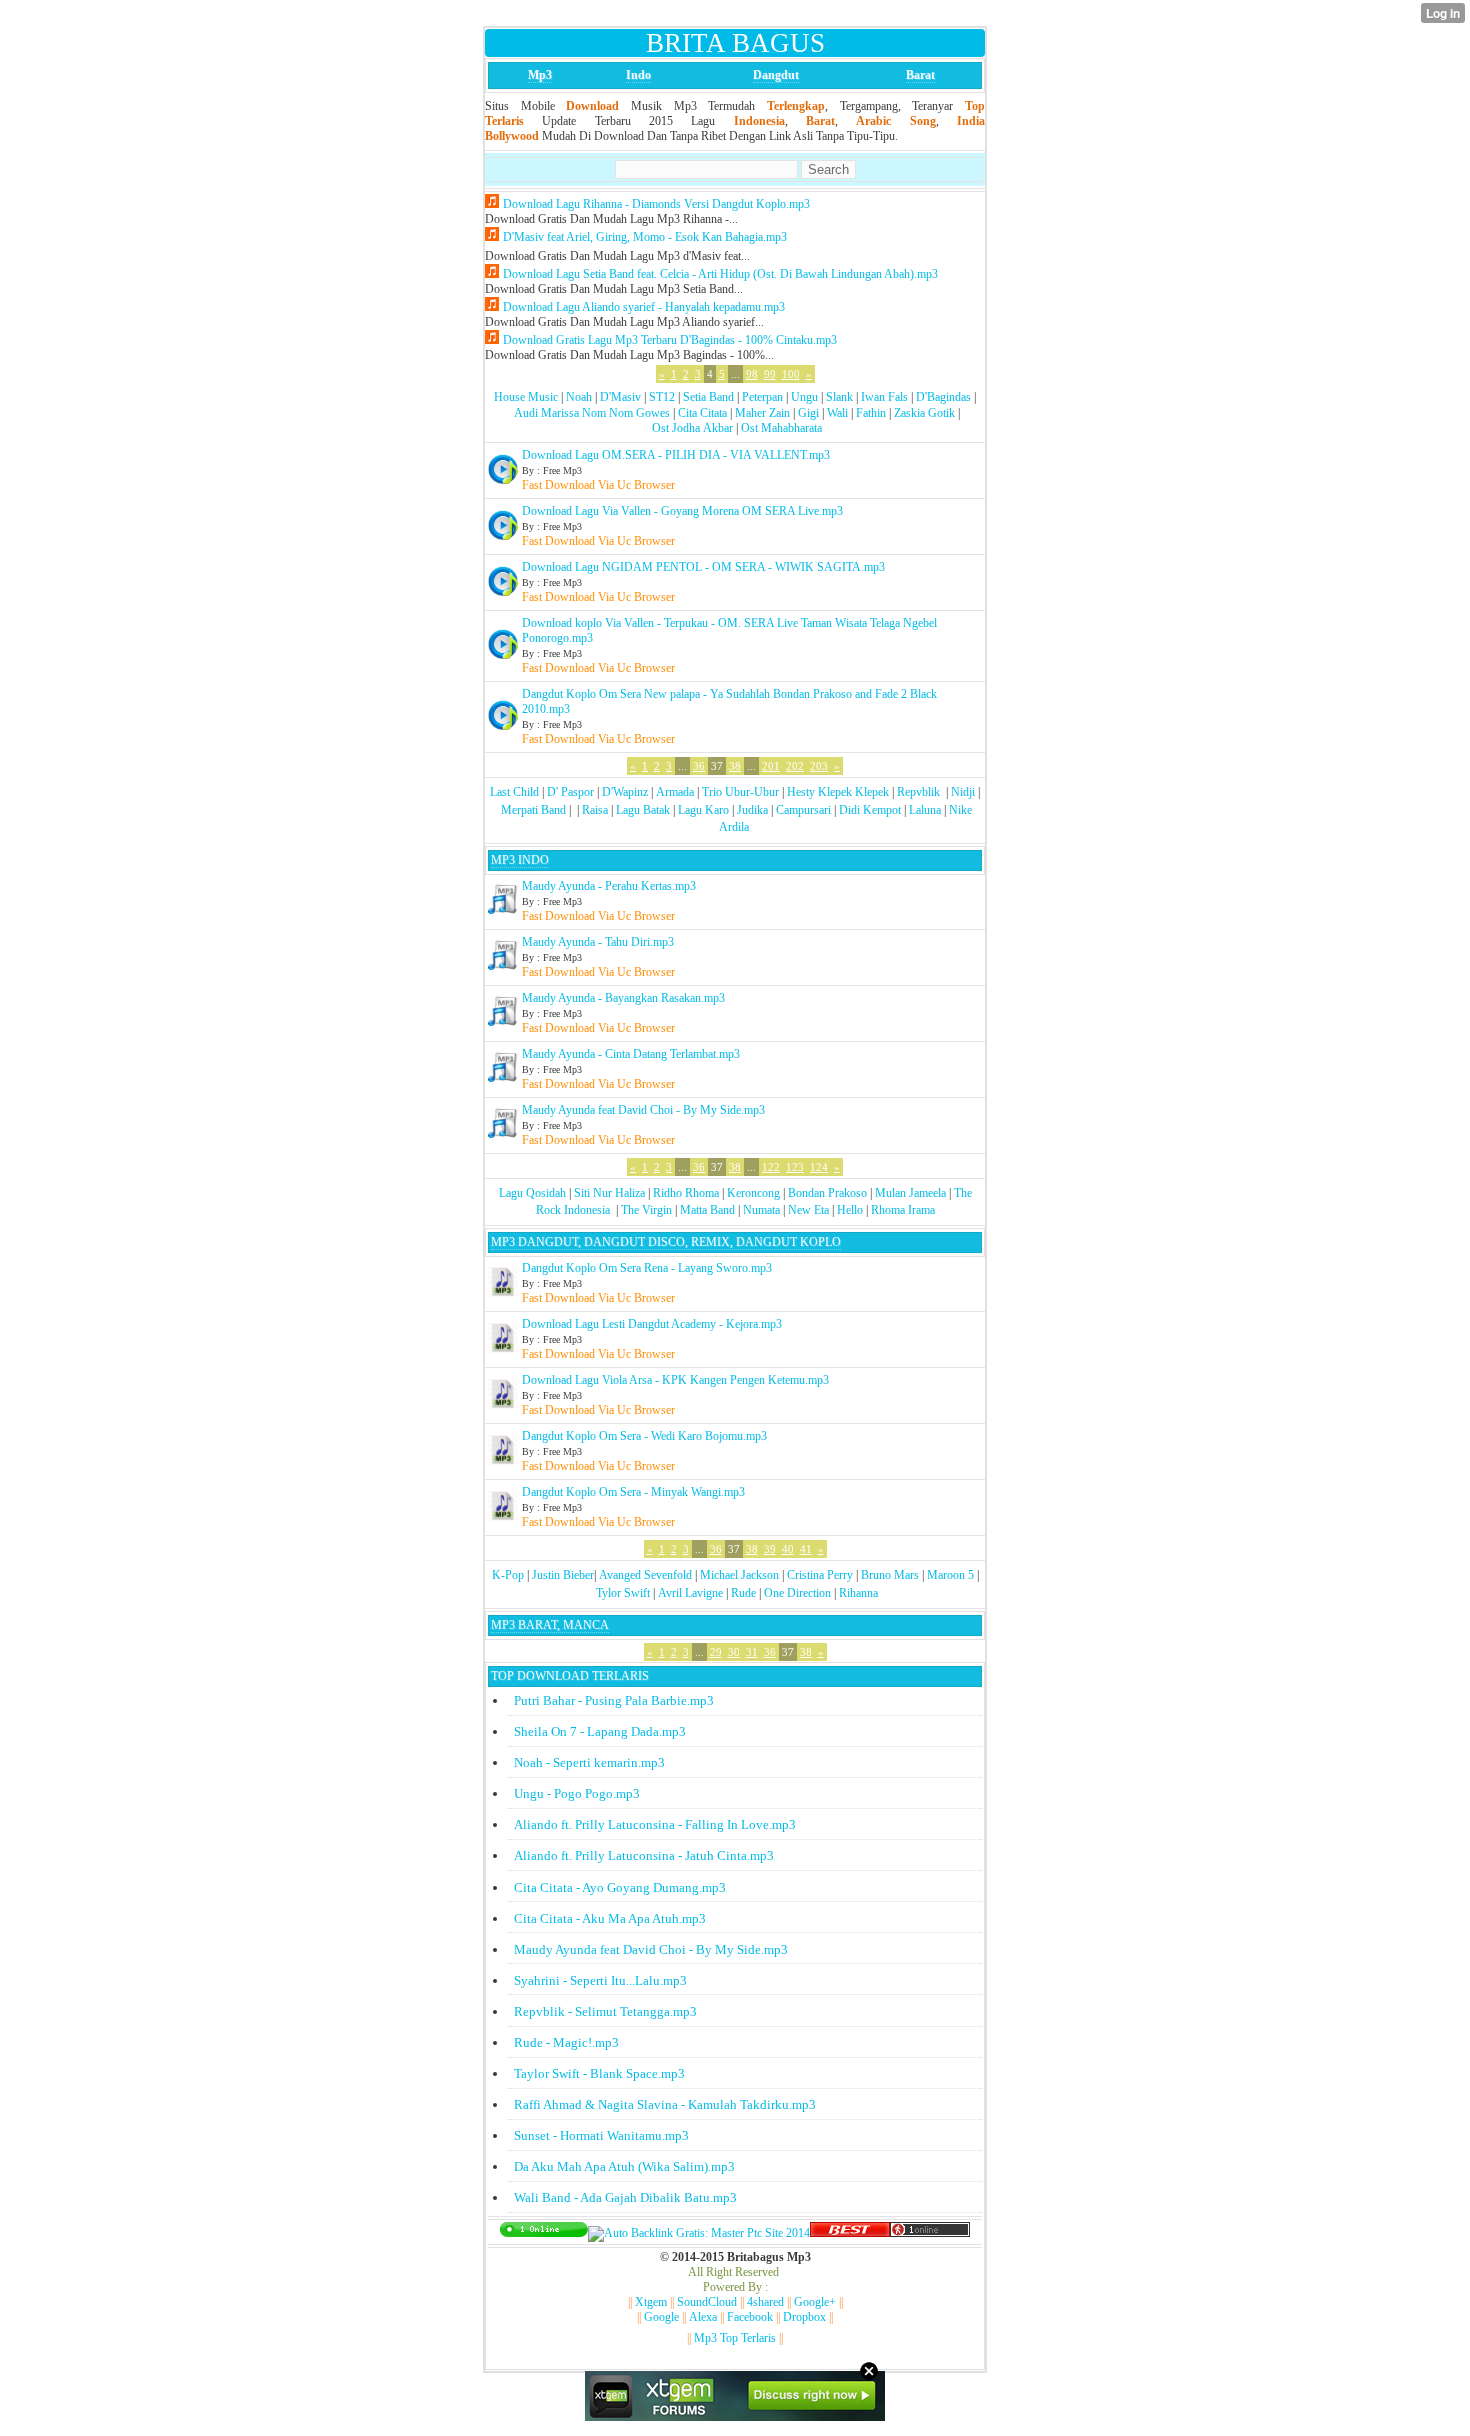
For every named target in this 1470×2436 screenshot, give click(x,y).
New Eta (808, 1210)
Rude (743, 1593)
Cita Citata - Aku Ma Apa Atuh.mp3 (610, 1918)
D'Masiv (620, 397)
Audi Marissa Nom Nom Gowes (592, 413)
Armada (675, 792)
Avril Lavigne (690, 1593)
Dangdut (776, 75)
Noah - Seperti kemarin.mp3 (589, 1762)
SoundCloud (707, 2302)
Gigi (808, 413)
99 (770, 374)
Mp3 (540, 75)
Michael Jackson (739, 1575)
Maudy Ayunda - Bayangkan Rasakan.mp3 (623, 998)
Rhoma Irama (903, 1210)
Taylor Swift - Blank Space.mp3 (599, 2073)
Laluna (925, 810)
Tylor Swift (623, 1593)
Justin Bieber (563, 1575)
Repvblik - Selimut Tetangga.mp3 (605, 2011)
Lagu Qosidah (532, 1193)
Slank (839, 397)
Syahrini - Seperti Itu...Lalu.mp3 (600, 1980)
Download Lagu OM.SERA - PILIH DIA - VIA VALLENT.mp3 (676, 455)
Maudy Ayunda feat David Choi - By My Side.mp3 (643, 1110)
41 (806, 1549)
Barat (920, 75)
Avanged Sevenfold (645, 1575)
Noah (579, 397)
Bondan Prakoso (827, 1193)
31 (752, 1652)
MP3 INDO (520, 860)
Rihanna (858, 1593)
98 (752, 374)
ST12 (662, 397)
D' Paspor (570, 792)
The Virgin (646, 1210)
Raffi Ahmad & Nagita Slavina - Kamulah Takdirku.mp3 (665, 2104)
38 (735, 766)
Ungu (804, 397)
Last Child (514, 792)
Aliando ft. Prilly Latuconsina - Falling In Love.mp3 (655, 1824)
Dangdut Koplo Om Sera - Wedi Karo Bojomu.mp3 (644, 1436)
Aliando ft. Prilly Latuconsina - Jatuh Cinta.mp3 (644, 1855)
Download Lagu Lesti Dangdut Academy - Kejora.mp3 (652, 1324)
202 (795, 766)
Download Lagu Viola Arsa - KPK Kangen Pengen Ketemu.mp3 (675, 1380)
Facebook (750, 2317)
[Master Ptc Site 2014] (699, 2233)
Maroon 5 (950, 1575)
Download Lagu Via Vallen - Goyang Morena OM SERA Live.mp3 (682, 511)
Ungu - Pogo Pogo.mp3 (577, 1793)
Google (661, 2317)
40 (788, 1549)
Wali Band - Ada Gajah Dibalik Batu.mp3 (625, 2197)
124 (819, 1167)
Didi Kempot (870, 810)
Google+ (815, 2302)
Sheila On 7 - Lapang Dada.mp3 (600, 1731)
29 (716, 1652)
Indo (638, 75)
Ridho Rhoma (686, 1193)
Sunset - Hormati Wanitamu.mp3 (601, 2135)
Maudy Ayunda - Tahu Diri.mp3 (598, 942)
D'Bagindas (943, 397)
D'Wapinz (625, 792)
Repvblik (918, 792)
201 (771, 766)
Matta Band (707, 1210)
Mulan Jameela (910, 1193)
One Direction (797, 1593)
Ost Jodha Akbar (692, 428)
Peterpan (762, 397)
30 (734, 1652)
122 (771, 1167)
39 (770, 1549)
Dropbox (804, 2317)
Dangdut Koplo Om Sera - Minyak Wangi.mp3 (633, 1492)
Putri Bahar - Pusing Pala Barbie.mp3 (614, 1700)
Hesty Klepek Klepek (838, 792)
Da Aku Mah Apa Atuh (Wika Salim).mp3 (624, 2166)
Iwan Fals (884, 397)
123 (795, 1167)
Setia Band (708, 397)
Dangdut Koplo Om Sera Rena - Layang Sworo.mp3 (647, 1268)
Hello (850, 1210)
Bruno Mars (890, 1575)
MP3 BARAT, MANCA (550, 1625)
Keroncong (753, 1193)
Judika (752, 810)
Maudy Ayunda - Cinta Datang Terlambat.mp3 (631, 1054)
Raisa (595, 810)
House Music (526, 397)
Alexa (703, 2317)
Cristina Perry (820, 1575)
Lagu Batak (643, 810)
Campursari (803, 810)
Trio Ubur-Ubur (740, 792)
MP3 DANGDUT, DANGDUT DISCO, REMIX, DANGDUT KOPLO (666, 1242)
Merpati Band (533, 810)
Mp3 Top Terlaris (735, 2338)
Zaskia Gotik (924, 413)
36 (699, 766)
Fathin (871, 413)
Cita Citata (702, 413)
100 (791, 374)
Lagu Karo (703, 810)
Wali (837, 413)
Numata (761, 1210)
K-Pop (508, 1575)
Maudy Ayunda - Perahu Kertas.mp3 (609, 886)
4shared (765, 2302)
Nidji (963, 792)
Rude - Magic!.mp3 (566, 2042)
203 (819, 766)
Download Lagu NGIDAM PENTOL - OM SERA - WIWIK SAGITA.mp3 (703, 567)
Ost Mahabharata (781, 428)
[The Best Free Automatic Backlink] (850, 2233)
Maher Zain (762, 413)
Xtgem (651, 2302)
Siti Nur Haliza (609, 1193)
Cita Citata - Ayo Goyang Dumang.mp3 (620, 1887)
